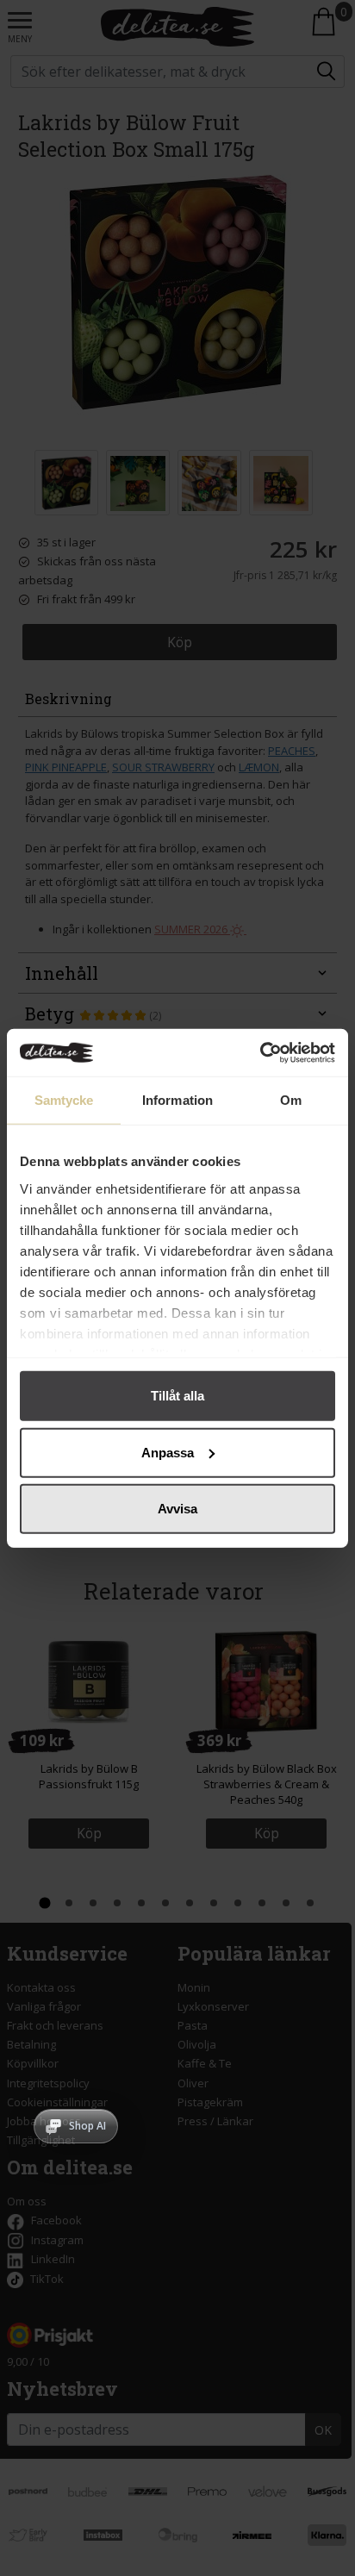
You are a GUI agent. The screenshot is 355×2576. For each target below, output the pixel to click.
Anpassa (168, 1452)
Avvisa (177, 1509)
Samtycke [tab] (64, 1100)
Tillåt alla (177, 1396)
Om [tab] (291, 1100)
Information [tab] (177, 1100)
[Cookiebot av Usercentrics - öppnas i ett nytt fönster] (260, 1052)
